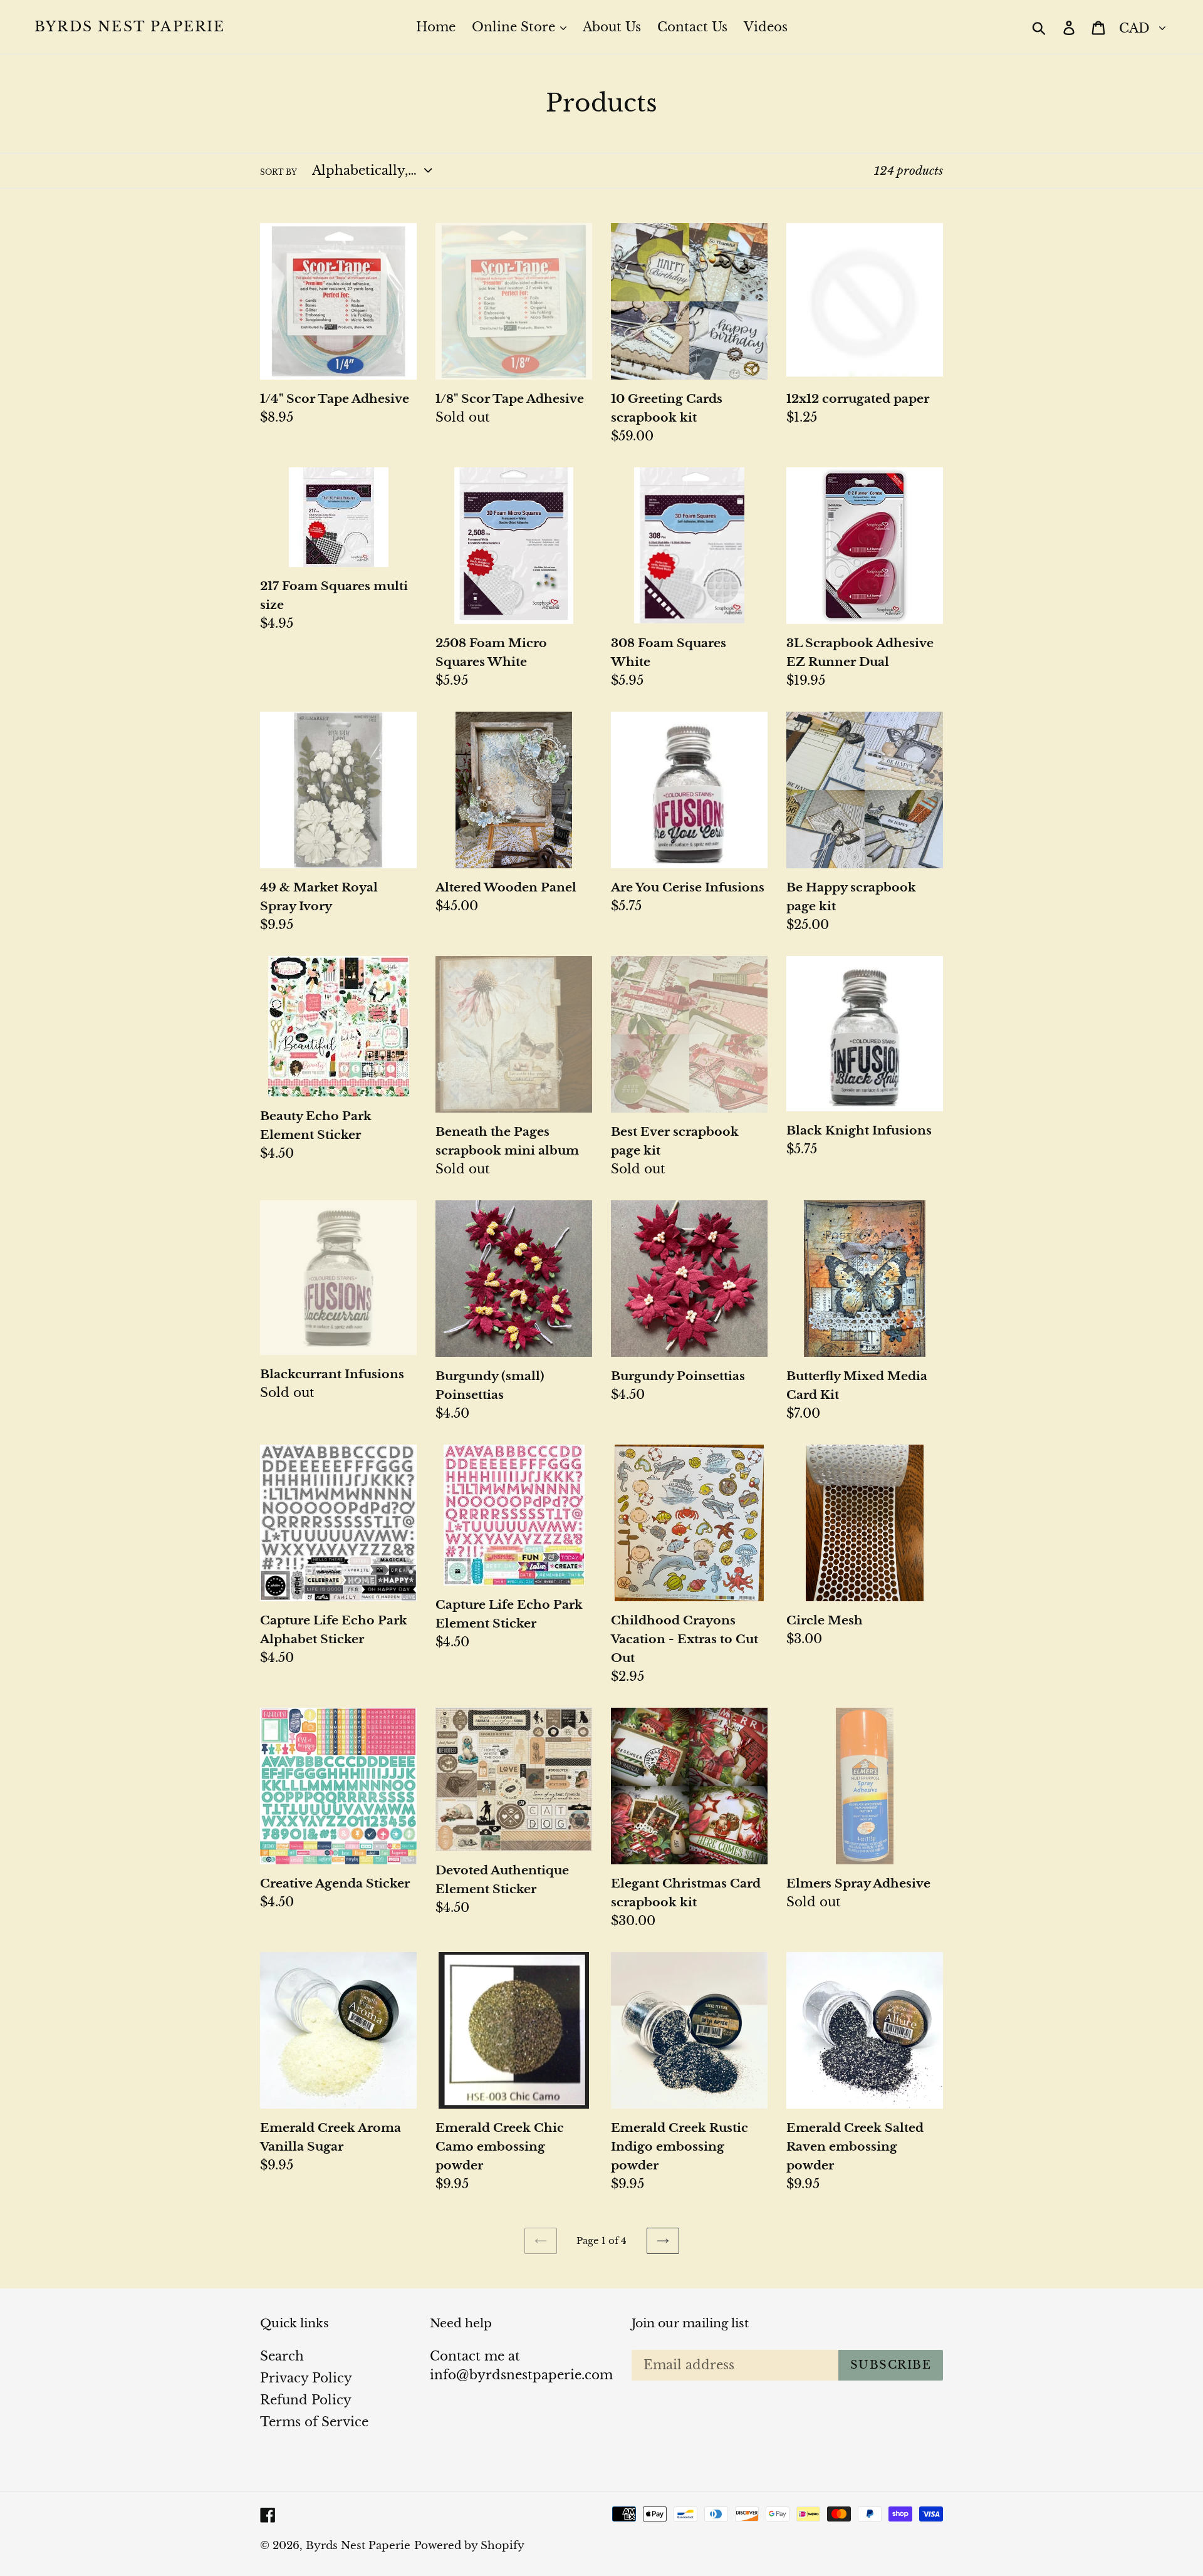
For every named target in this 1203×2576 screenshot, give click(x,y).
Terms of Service (314, 2422)
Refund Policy (306, 2400)
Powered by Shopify (469, 2546)
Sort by (279, 172)
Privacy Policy (306, 2378)
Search (282, 2356)
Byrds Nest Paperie (130, 27)
